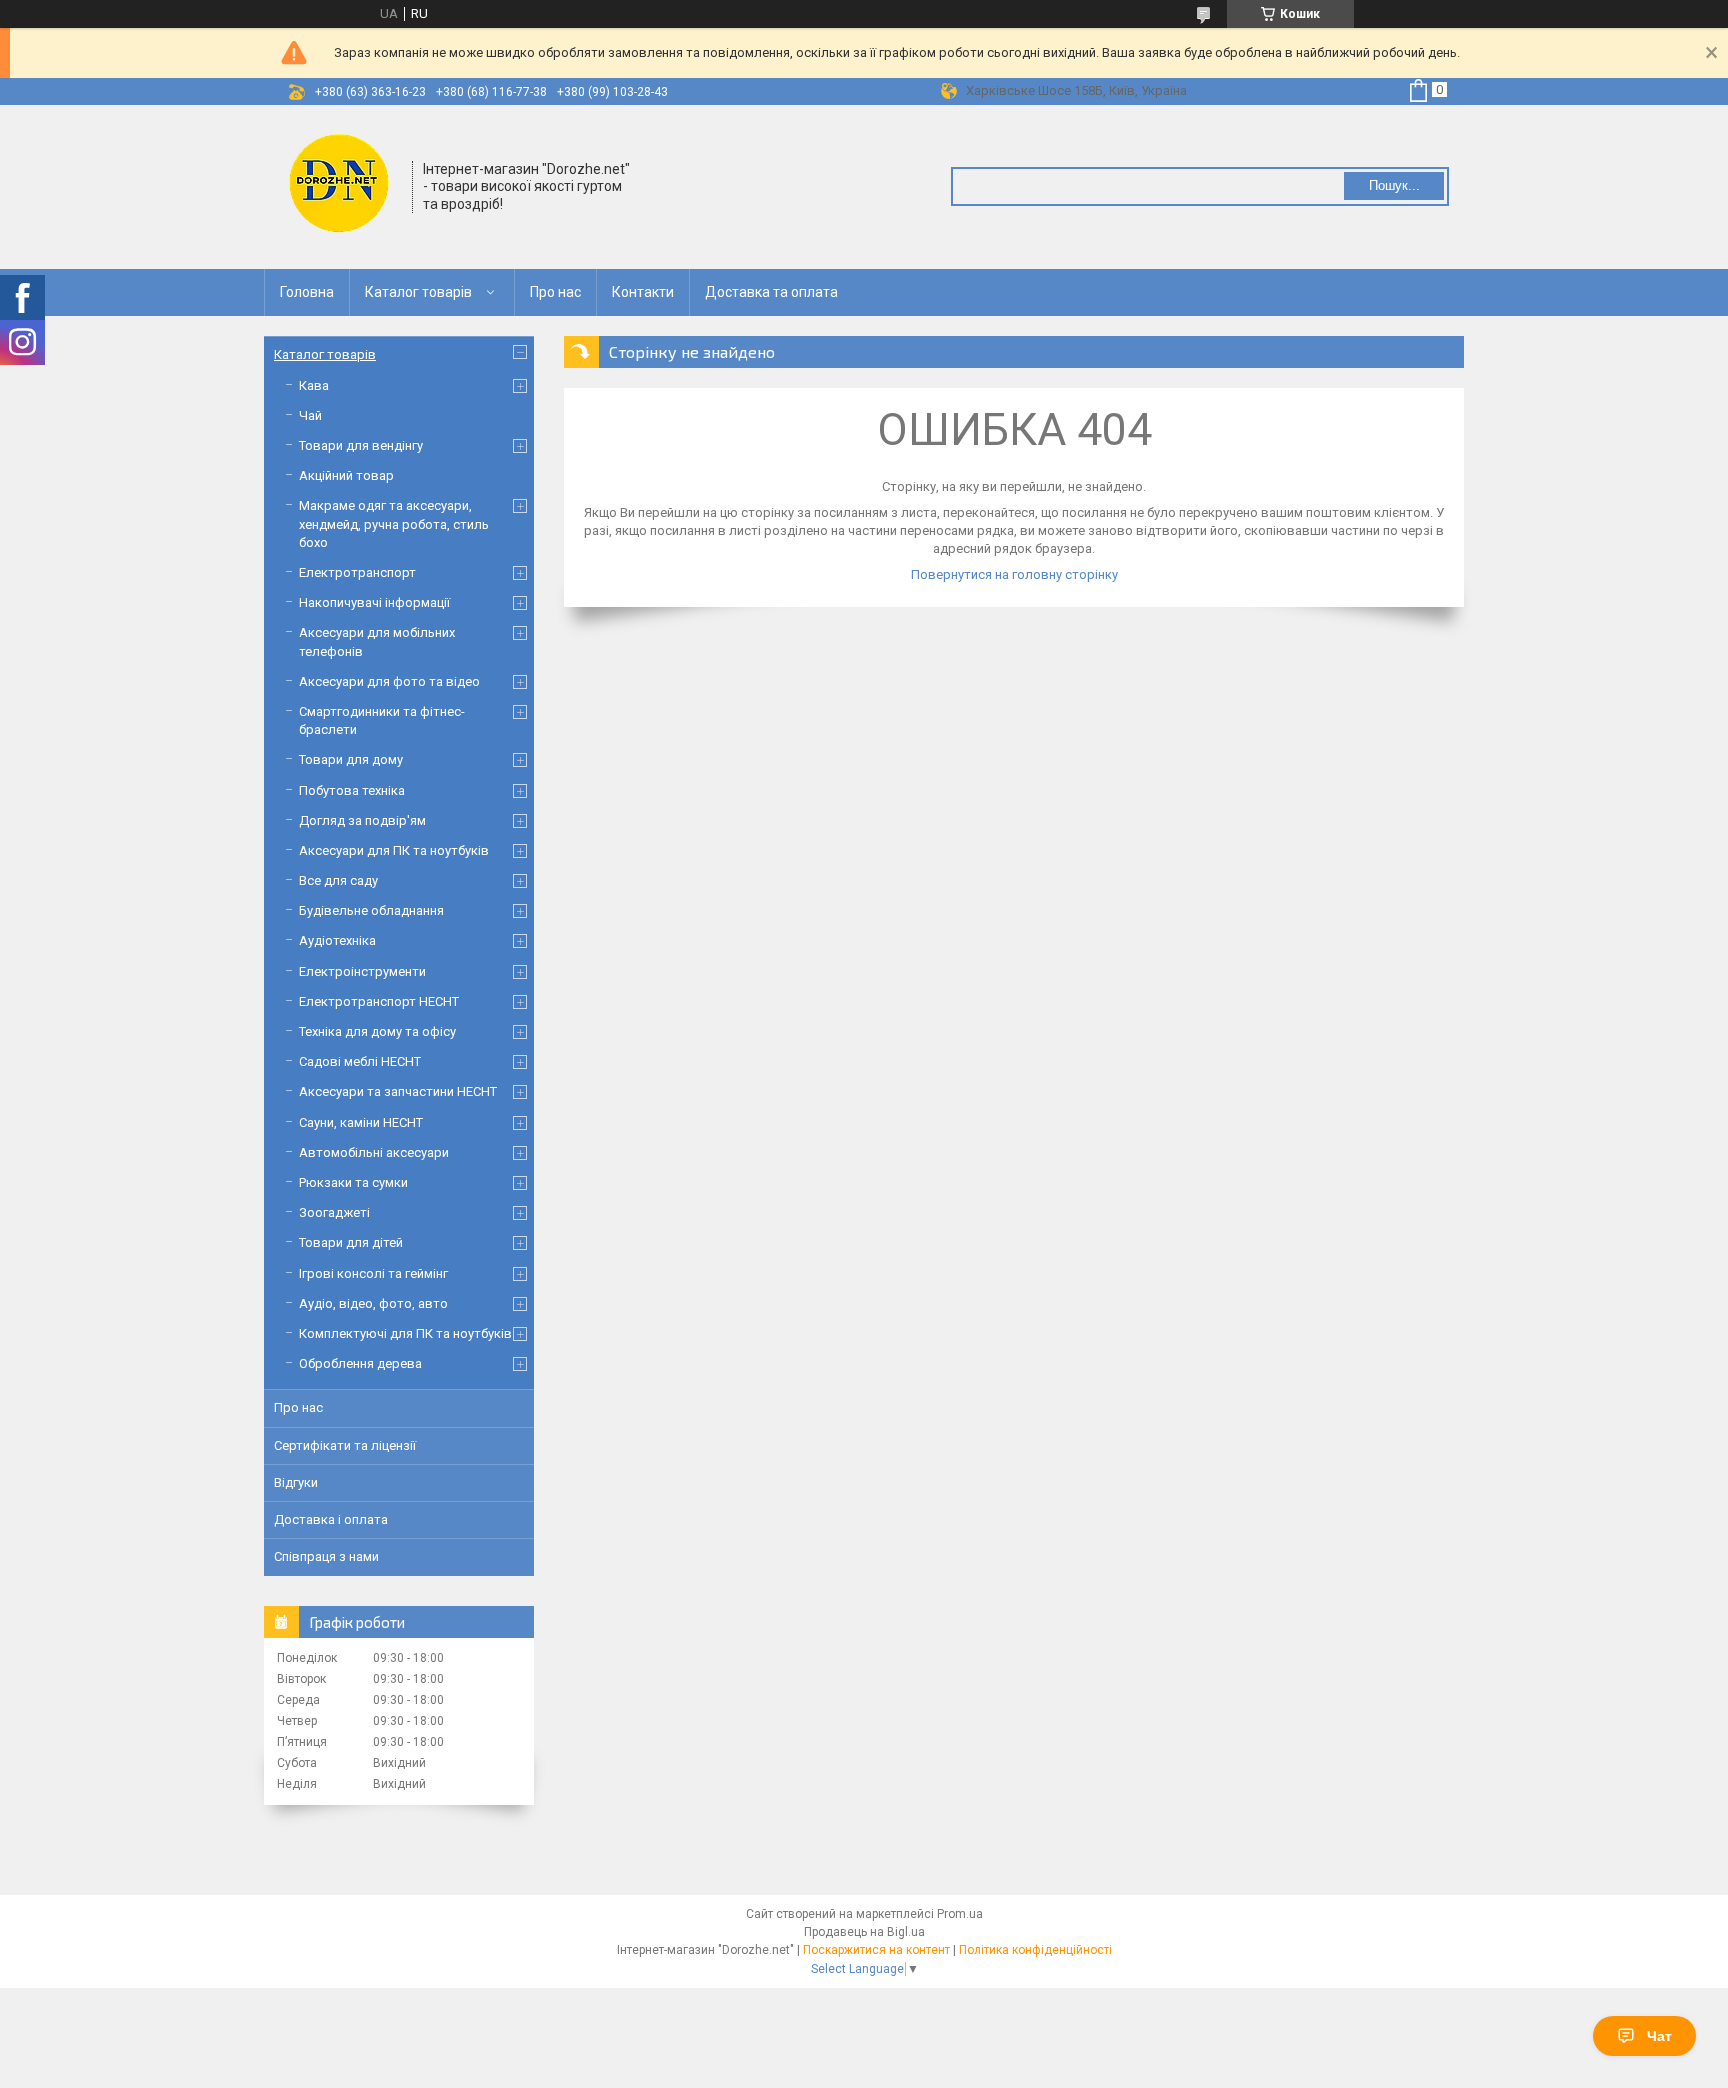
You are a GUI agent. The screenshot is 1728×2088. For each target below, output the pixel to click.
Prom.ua (960, 1914)
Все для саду (338, 880)
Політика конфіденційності (1035, 1950)
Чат (1659, 2036)
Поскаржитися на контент (876, 1950)
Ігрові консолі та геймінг (373, 1273)
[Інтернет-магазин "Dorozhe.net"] (339, 185)
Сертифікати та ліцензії (345, 1445)
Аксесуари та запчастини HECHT (398, 1091)
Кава (314, 385)
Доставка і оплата (331, 1519)
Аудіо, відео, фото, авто (373, 1303)
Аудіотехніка (337, 940)
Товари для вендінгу (361, 445)
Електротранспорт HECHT (379, 1001)
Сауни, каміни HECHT (361, 1122)
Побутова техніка (352, 790)
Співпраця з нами (326, 1556)
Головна (307, 292)
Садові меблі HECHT (360, 1061)
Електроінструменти (362, 971)
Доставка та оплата (771, 292)
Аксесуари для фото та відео (389, 681)
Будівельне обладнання (371, 910)
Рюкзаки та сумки (353, 1182)
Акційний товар (346, 475)
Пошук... (1394, 185)
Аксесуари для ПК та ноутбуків (394, 850)
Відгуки (296, 1482)
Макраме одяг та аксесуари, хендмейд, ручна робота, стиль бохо (394, 523)
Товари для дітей (351, 1242)
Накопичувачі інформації (374, 602)
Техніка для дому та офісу (377, 1031)
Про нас (555, 292)
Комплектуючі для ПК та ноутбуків (405, 1333)
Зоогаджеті (334, 1212)
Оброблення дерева (360, 1363)
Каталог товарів (418, 292)
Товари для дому (351, 759)
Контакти (643, 292)
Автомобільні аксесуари (374, 1152)
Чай (310, 415)
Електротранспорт (357, 572)
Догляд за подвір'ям (362, 820)
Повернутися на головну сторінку (1014, 574)
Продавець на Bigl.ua (864, 1932)
